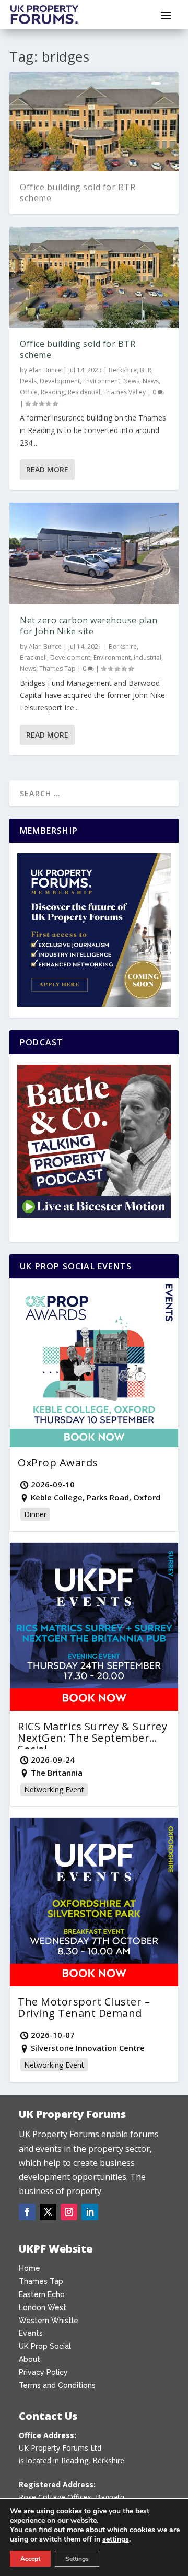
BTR (146, 370)
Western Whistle (49, 2321)
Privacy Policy (43, 2372)
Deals (28, 381)
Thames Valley (125, 392)
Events (31, 2333)
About (30, 2359)
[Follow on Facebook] (27, 2212)
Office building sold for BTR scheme (78, 193)
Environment (102, 381)
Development (60, 381)
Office (29, 392)
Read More (47, 469)
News (131, 381)
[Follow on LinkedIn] (90, 2212)
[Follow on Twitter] (48, 2212)
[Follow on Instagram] (69, 2212)
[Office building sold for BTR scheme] (94, 277)
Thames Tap (57, 668)
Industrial (148, 657)
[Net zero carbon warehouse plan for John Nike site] (94, 553)
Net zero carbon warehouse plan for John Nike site (89, 626)
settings (116, 2539)
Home (30, 2268)
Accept (30, 2559)
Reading (53, 392)
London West (43, 2307)
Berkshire (123, 370)
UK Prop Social (45, 2346)
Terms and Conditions (57, 2385)
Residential (84, 392)
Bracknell (33, 657)
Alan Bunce (45, 370)
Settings (77, 2559)
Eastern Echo (42, 2294)
